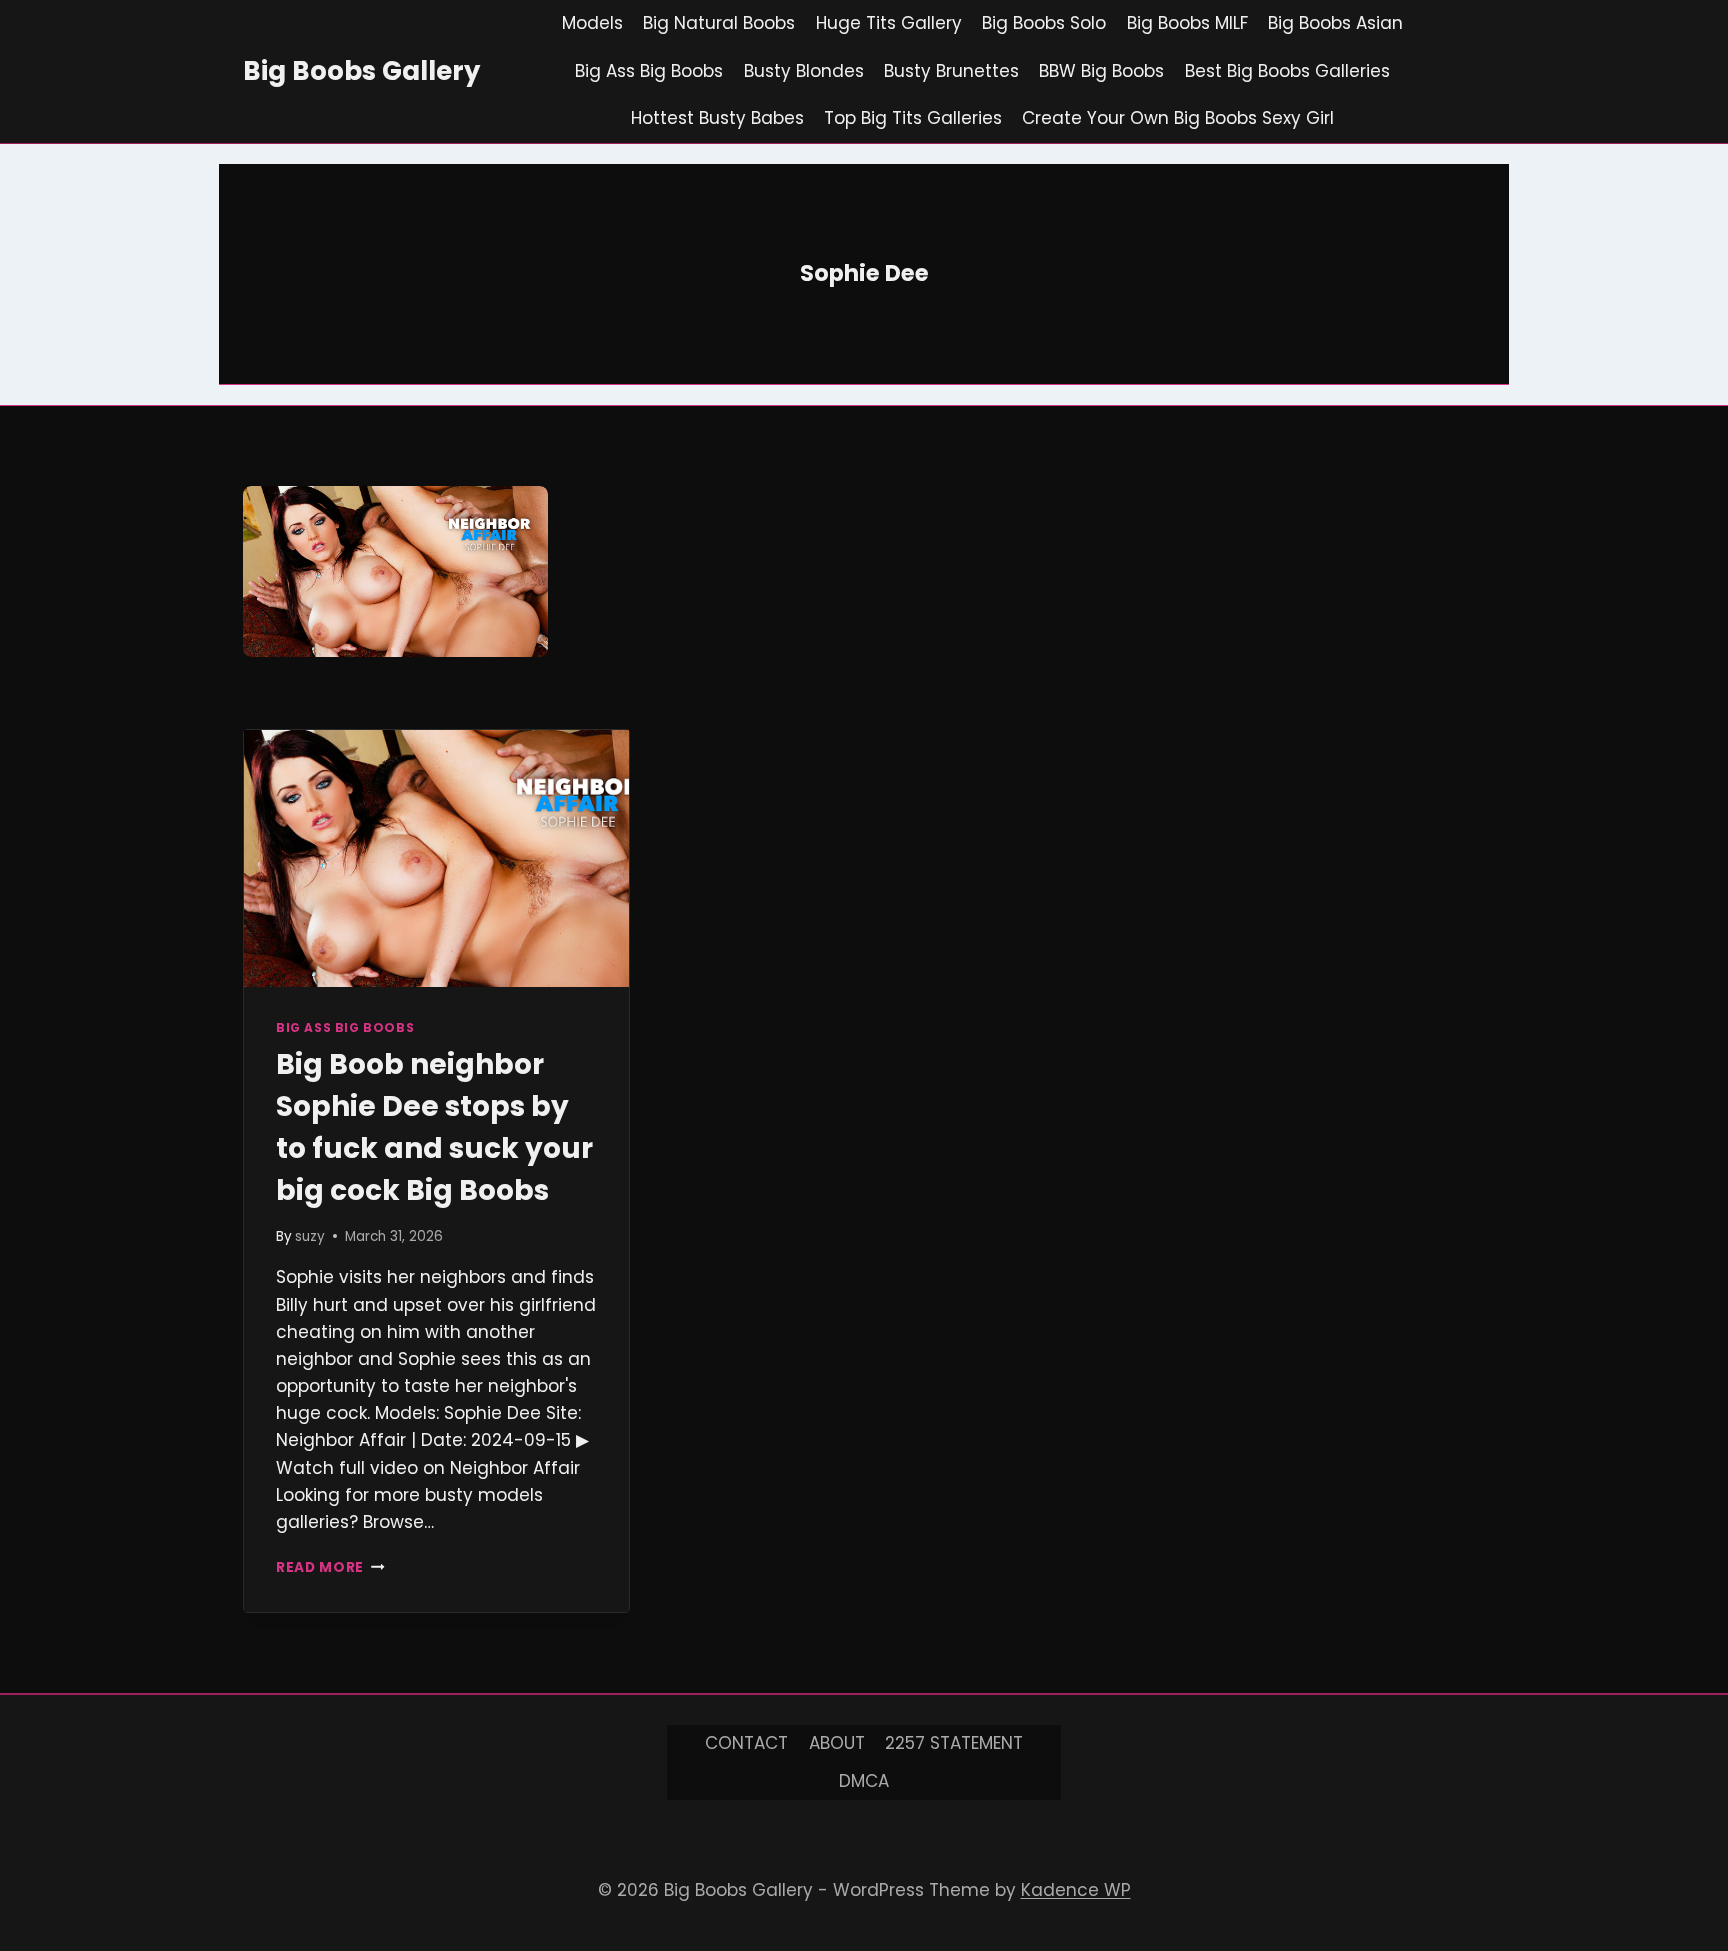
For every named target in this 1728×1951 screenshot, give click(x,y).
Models (592, 23)
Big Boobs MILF (1187, 23)
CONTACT (746, 1743)
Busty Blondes (804, 71)
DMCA (864, 1781)
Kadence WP (1076, 1890)
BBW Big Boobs (1101, 71)
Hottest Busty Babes (717, 118)
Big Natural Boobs (719, 23)
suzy (310, 1236)
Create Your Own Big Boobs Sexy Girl (1178, 118)
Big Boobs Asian (1335, 23)
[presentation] (436, 858)
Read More (330, 1567)
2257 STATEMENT (954, 1743)
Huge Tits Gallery (889, 23)
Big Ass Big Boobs (649, 71)
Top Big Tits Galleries (913, 118)
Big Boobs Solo (1044, 23)
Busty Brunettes (951, 71)
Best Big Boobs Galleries (1287, 71)
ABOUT (837, 1743)
